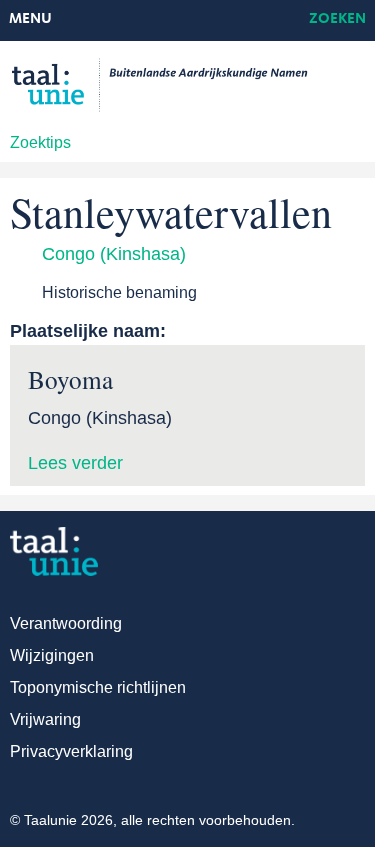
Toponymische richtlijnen (98, 687)
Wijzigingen (52, 655)
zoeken (337, 19)
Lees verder (75, 463)
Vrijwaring (45, 719)
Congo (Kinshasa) (114, 254)
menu (30, 19)
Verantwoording (66, 623)
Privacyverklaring (71, 751)
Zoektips (40, 142)
